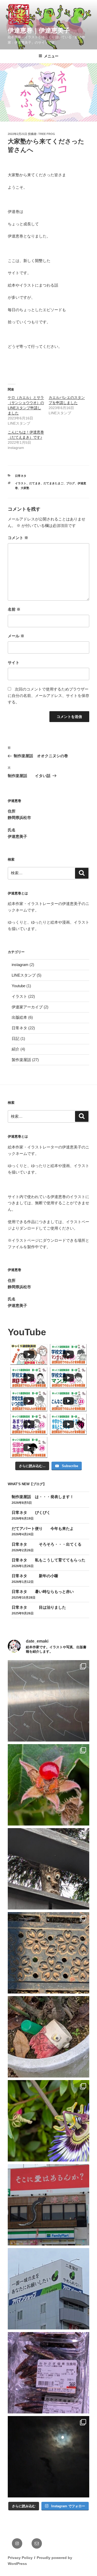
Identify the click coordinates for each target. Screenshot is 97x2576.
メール (16, 636)
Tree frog (47, 134)
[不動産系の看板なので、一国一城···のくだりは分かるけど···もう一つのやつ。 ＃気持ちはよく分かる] (48, 2289)
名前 (14, 609)
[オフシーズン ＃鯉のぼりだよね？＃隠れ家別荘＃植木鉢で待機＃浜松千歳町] (48, 2037)
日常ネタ (21, 476)
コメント (18, 538)
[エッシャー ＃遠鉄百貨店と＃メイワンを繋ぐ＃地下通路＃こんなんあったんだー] (48, 1701)
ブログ (70, 483)
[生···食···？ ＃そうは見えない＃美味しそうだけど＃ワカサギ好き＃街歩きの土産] (48, 2373)
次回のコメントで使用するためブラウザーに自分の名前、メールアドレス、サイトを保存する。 (48, 696)
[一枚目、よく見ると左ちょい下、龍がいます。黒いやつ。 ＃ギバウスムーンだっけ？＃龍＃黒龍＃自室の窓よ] (48, 2457)
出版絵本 (19, 1017)
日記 (16, 1038)
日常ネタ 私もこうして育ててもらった (48, 1560)
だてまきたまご (53, 483)
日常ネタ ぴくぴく (31, 1512)
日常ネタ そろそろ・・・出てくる (47, 1544)
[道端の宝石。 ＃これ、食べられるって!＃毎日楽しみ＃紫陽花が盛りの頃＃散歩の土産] (48, 1785)
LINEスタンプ (24, 975)
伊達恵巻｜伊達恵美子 (39, 30)
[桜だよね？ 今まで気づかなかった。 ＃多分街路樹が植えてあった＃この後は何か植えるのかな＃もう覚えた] (48, 1953)
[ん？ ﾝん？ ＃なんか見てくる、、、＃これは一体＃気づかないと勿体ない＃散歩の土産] (48, 1869)
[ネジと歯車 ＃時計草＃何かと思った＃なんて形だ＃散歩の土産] (48, 2121)
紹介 (16, 1049)
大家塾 (25, 488)
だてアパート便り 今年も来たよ (43, 1528)
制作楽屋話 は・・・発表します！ (50, 1497)
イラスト (21, 483)
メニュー (51, 56)
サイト (14, 662)
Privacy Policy (20, 2558)
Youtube (18, 986)
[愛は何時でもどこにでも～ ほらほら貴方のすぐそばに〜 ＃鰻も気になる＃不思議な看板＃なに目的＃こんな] (48, 2205)
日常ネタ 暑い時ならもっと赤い (50, 1592)
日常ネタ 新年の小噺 (35, 1576)
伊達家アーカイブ (27, 1007)
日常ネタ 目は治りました (39, 1607)
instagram (20, 965)
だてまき (35, 483)
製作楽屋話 (21, 1060)
